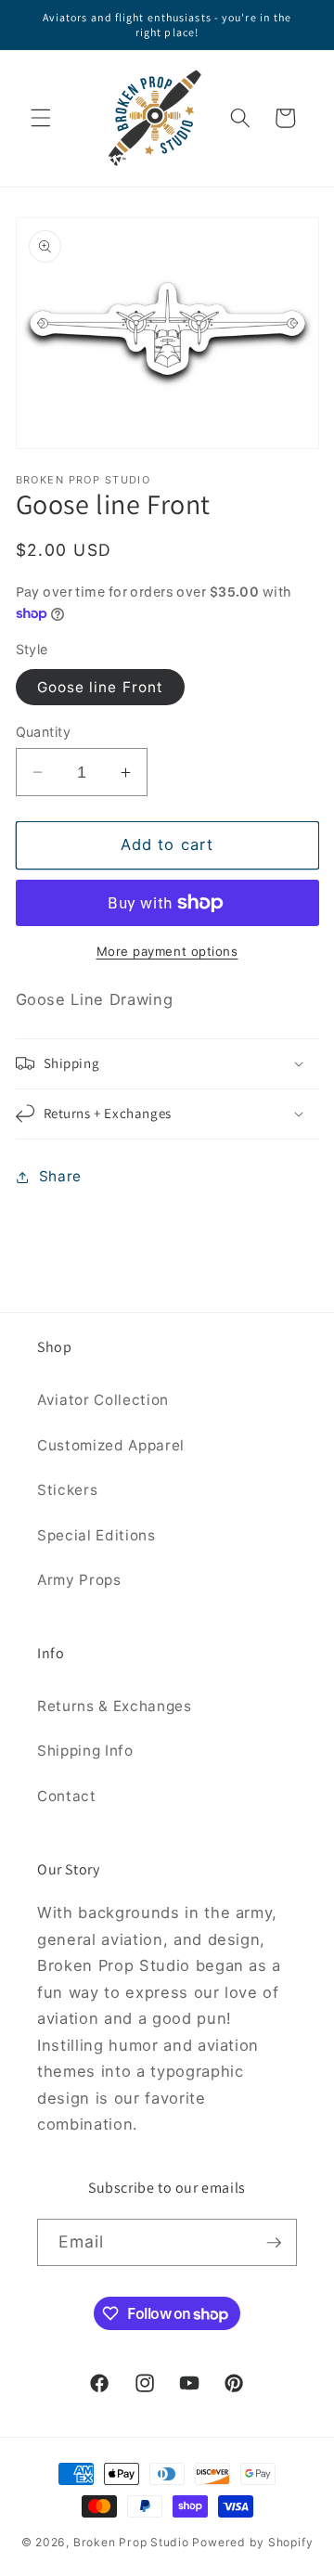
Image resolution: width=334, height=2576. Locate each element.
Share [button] (60, 1176)
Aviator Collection (103, 1400)
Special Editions (96, 1535)
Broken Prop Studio (131, 2542)
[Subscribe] (274, 2243)
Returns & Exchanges (115, 1706)
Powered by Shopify (252, 2542)
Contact (67, 1796)
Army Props (79, 1580)
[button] (41, 118)
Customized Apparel (111, 1445)
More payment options (167, 951)
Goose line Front (101, 687)
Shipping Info (85, 1751)
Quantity (44, 732)
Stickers (67, 1490)
